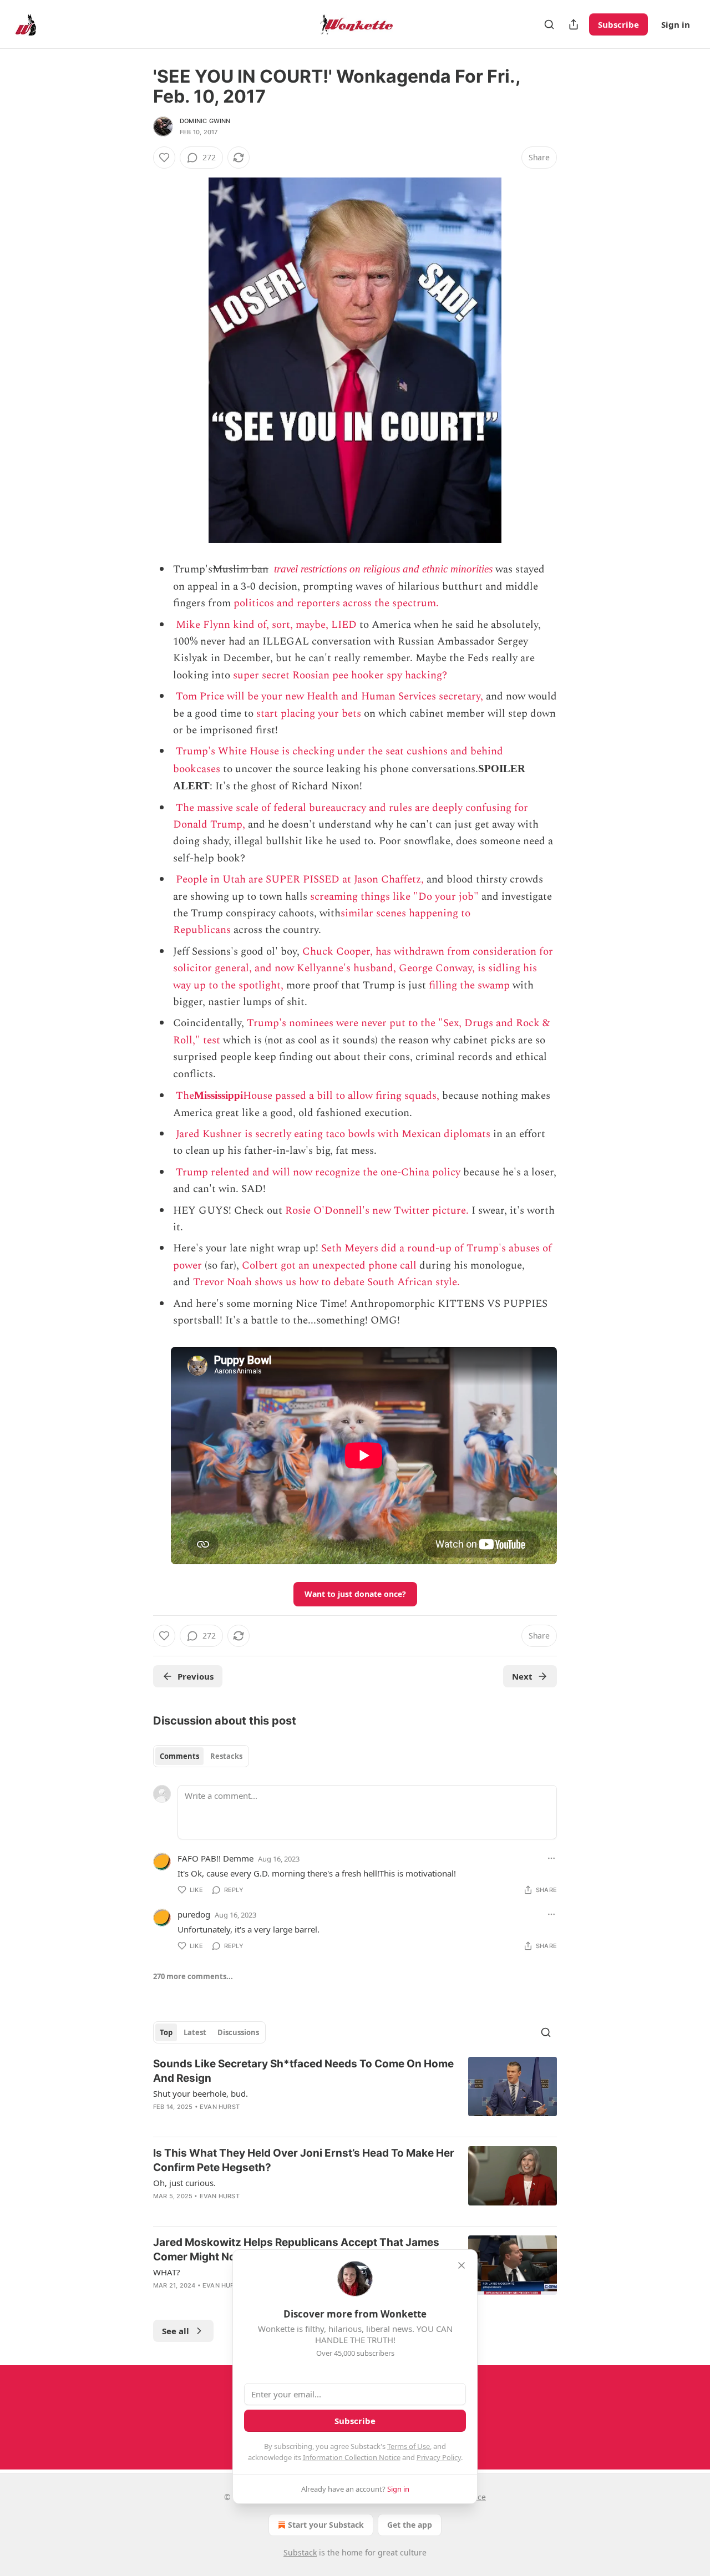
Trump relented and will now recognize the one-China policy (318, 1172)
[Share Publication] (574, 24)
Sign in (676, 24)
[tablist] (201, 1756)
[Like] (164, 158)
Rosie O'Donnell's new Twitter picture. (377, 1211)
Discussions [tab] (238, 2032)
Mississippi (219, 1095)
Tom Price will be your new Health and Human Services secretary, (329, 696)
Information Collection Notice (352, 2457)
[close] (461, 2265)
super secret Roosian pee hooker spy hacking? (340, 675)
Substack (300, 2552)
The (185, 1096)
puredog (194, 1914)
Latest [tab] (195, 2032)
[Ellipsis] (551, 1858)
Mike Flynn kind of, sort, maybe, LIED (266, 625)
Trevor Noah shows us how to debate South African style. (326, 1282)
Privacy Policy (439, 2457)
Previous (196, 1676)
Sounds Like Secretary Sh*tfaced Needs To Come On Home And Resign (303, 2071)
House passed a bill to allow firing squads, (341, 1096)
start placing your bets (309, 714)
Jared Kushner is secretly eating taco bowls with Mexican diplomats (333, 1134)
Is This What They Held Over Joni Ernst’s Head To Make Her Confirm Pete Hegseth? (304, 2160)
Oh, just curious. (184, 2183)
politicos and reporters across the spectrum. (336, 603)
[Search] (549, 24)
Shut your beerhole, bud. (201, 2093)
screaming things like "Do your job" (394, 897)
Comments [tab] (179, 1756)
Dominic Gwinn (205, 121)
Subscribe (618, 24)
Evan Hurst (220, 2107)
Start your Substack (326, 2525)
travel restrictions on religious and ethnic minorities (383, 569)
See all (176, 2331)
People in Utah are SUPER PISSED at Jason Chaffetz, (300, 879)
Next (522, 1676)
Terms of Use (409, 2446)
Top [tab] (166, 2032)
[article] (355, 2092)
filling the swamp (469, 985)
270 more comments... (193, 1976)
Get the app (410, 2525)
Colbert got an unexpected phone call (329, 1266)
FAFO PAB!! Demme (215, 1858)
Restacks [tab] (226, 1756)
